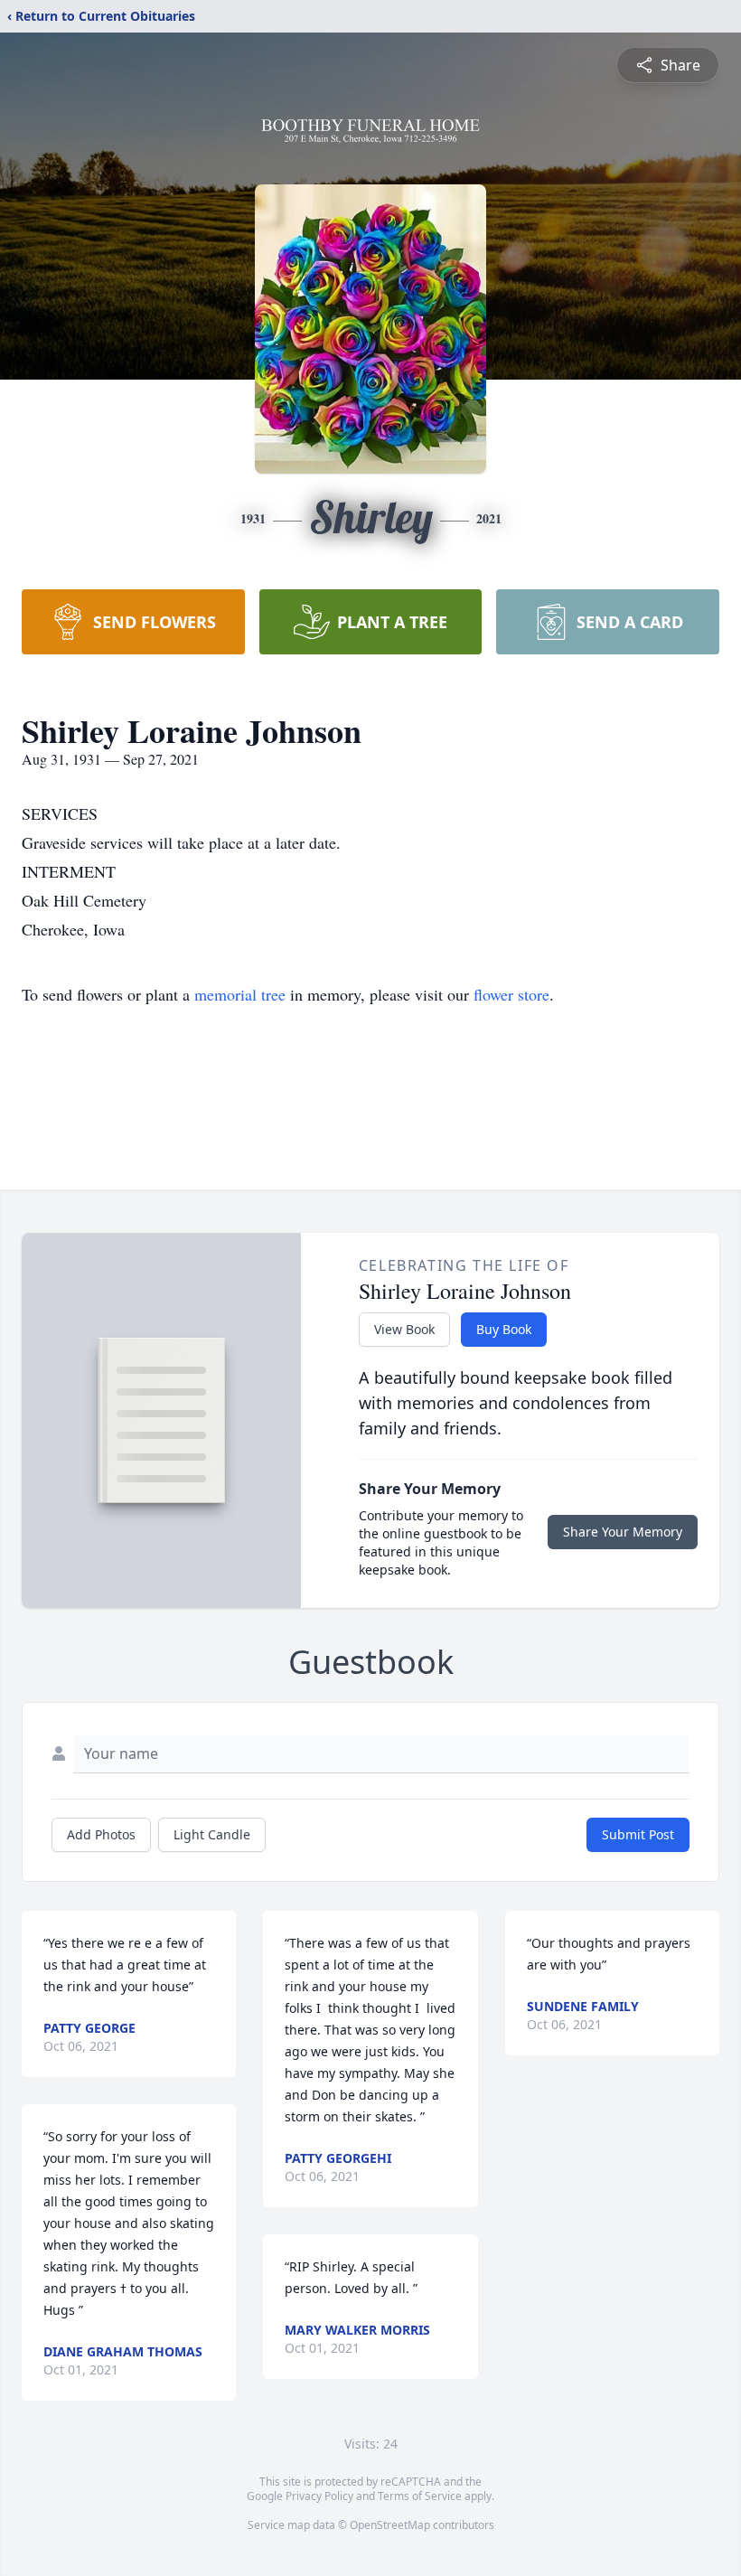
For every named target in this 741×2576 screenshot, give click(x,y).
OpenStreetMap (390, 2525)
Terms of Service (420, 2496)
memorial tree (240, 994)
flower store (511, 994)
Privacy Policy (319, 2496)
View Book (404, 1329)
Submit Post (638, 1834)
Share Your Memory (623, 1532)
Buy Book (504, 1329)
